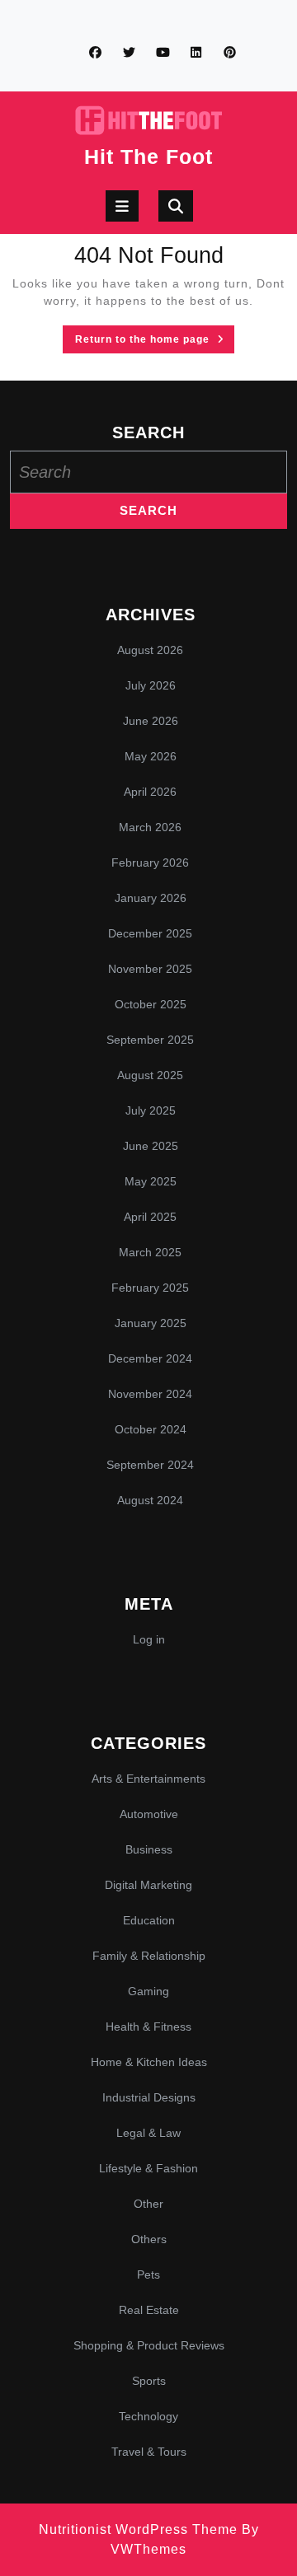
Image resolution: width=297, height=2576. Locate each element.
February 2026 (150, 863)
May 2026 (151, 756)
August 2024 (150, 1500)
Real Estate (149, 2310)
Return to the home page (155, 342)
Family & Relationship (149, 1956)
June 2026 (151, 721)
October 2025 (151, 1004)
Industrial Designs (149, 2097)
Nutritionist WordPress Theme (138, 2529)
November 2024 (150, 1394)
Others (149, 2239)
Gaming (148, 1991)
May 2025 (151, 1181)
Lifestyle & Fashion (148, 2168)
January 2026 (151, 898)
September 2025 (150, 1040)
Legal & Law (148, 2133)
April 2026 (150, 792)
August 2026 (150, 650)
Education (149, 1920)
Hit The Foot (148, 157)
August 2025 (150, 1075)
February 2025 (150, 1288)
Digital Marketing (148, 1885)
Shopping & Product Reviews (149, 2345)
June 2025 (151, 1146)
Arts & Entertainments (148, 1779)
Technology (148, 2416)
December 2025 (150, 933)
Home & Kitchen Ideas (149, 2062)
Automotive (149, 1814)
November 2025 (150, 969)
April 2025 (150, 1217)
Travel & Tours (149, 2452)
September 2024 (150, 1465)
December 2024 (150, 1358)
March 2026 (150, 827)
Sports (149, 2381)
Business (149, 1849)
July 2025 (151, 1110)
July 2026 (151, 685)
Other (148, 2204)
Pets (148, 2274)
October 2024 (151, 1429)
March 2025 (150, 1252)
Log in (149, 1639)
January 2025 (151, 1323)
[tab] (122, 206)
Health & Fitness (148, 2027)
